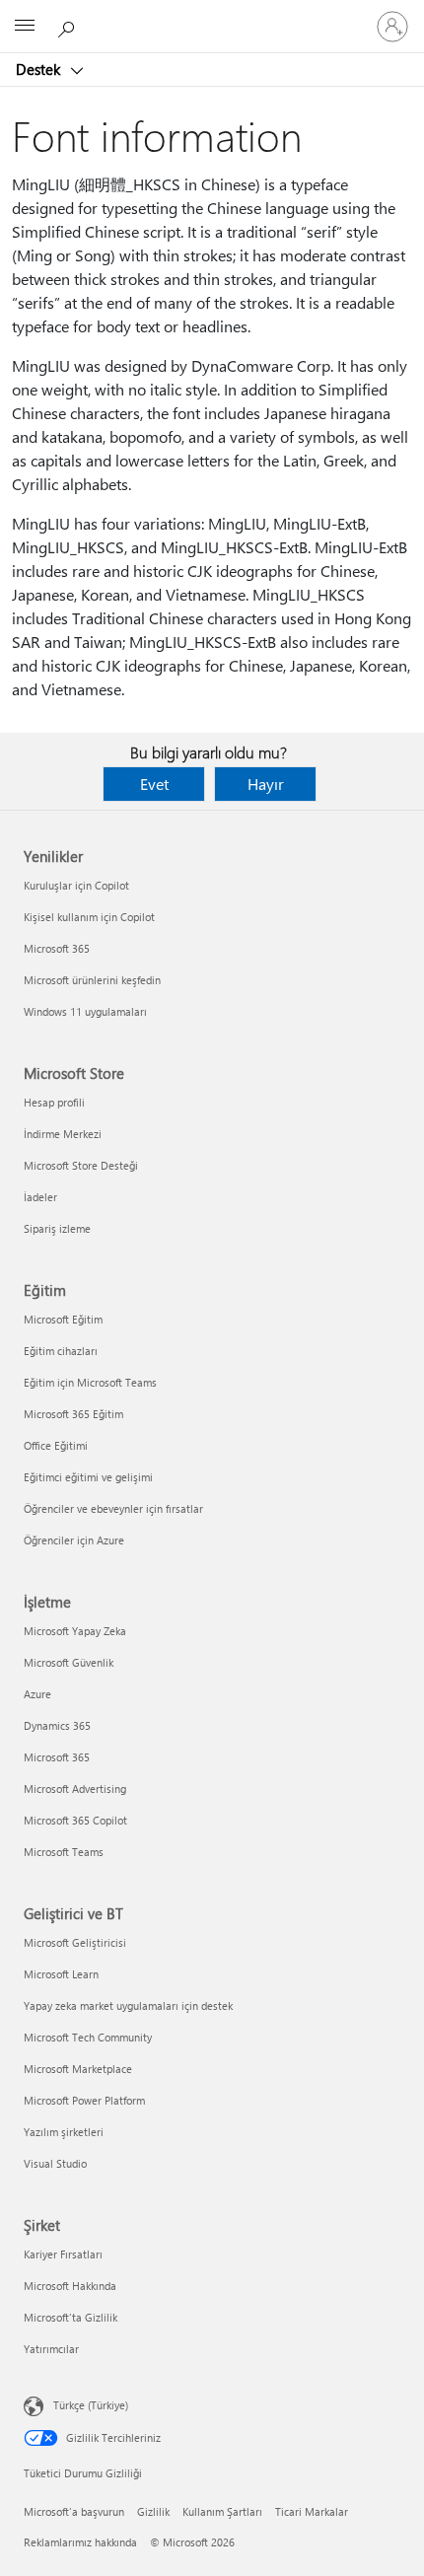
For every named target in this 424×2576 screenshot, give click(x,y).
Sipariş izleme (57, 1228)
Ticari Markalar (312, 2511)
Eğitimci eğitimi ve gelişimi (88, 1477)
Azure (37, 1694)
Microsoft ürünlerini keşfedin (92, 980)
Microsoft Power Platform (84, 2100)
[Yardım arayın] (69, 26)
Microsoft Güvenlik (69, 1662)
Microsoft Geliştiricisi (75, 1942)
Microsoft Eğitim (63, 1319)
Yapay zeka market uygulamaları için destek (128, 2005)
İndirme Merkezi (63, 1134)
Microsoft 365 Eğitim (73, 1414)
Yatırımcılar (51, 2349)
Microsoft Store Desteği (81, 1165)
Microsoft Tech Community (88, 2037)
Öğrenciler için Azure (74, 1540)
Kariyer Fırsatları (63, 2254)
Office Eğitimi (56, 1445)
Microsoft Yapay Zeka (75, 1631)
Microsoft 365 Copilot (75, 1820)
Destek (40, 69)
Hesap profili (54, 1102)
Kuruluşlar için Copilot (76, 885)
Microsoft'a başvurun (74, 2511)
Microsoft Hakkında (70, 2286)
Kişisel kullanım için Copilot (89, 917)
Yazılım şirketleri (64, 2132)
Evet (154, 784)
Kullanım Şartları (222, 2511)
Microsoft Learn (61, 1974)
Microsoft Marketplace (78, 2069)
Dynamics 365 (57, 1725)
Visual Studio (55, 2163)
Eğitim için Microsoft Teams (90, 1382)
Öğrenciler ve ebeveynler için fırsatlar (113, 1508)
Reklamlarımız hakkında (80, 2542)
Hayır (266, 784)
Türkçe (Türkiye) (91, 2405)
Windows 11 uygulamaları (85, 1011)
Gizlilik (153, 2511)
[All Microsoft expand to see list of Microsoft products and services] (25, 27)
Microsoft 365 (57, 948)
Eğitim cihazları (61, 1351)
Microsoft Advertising (75, 1789)
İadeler (40, 1197)
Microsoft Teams (64, 1852)
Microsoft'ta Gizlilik (71, 2317)
